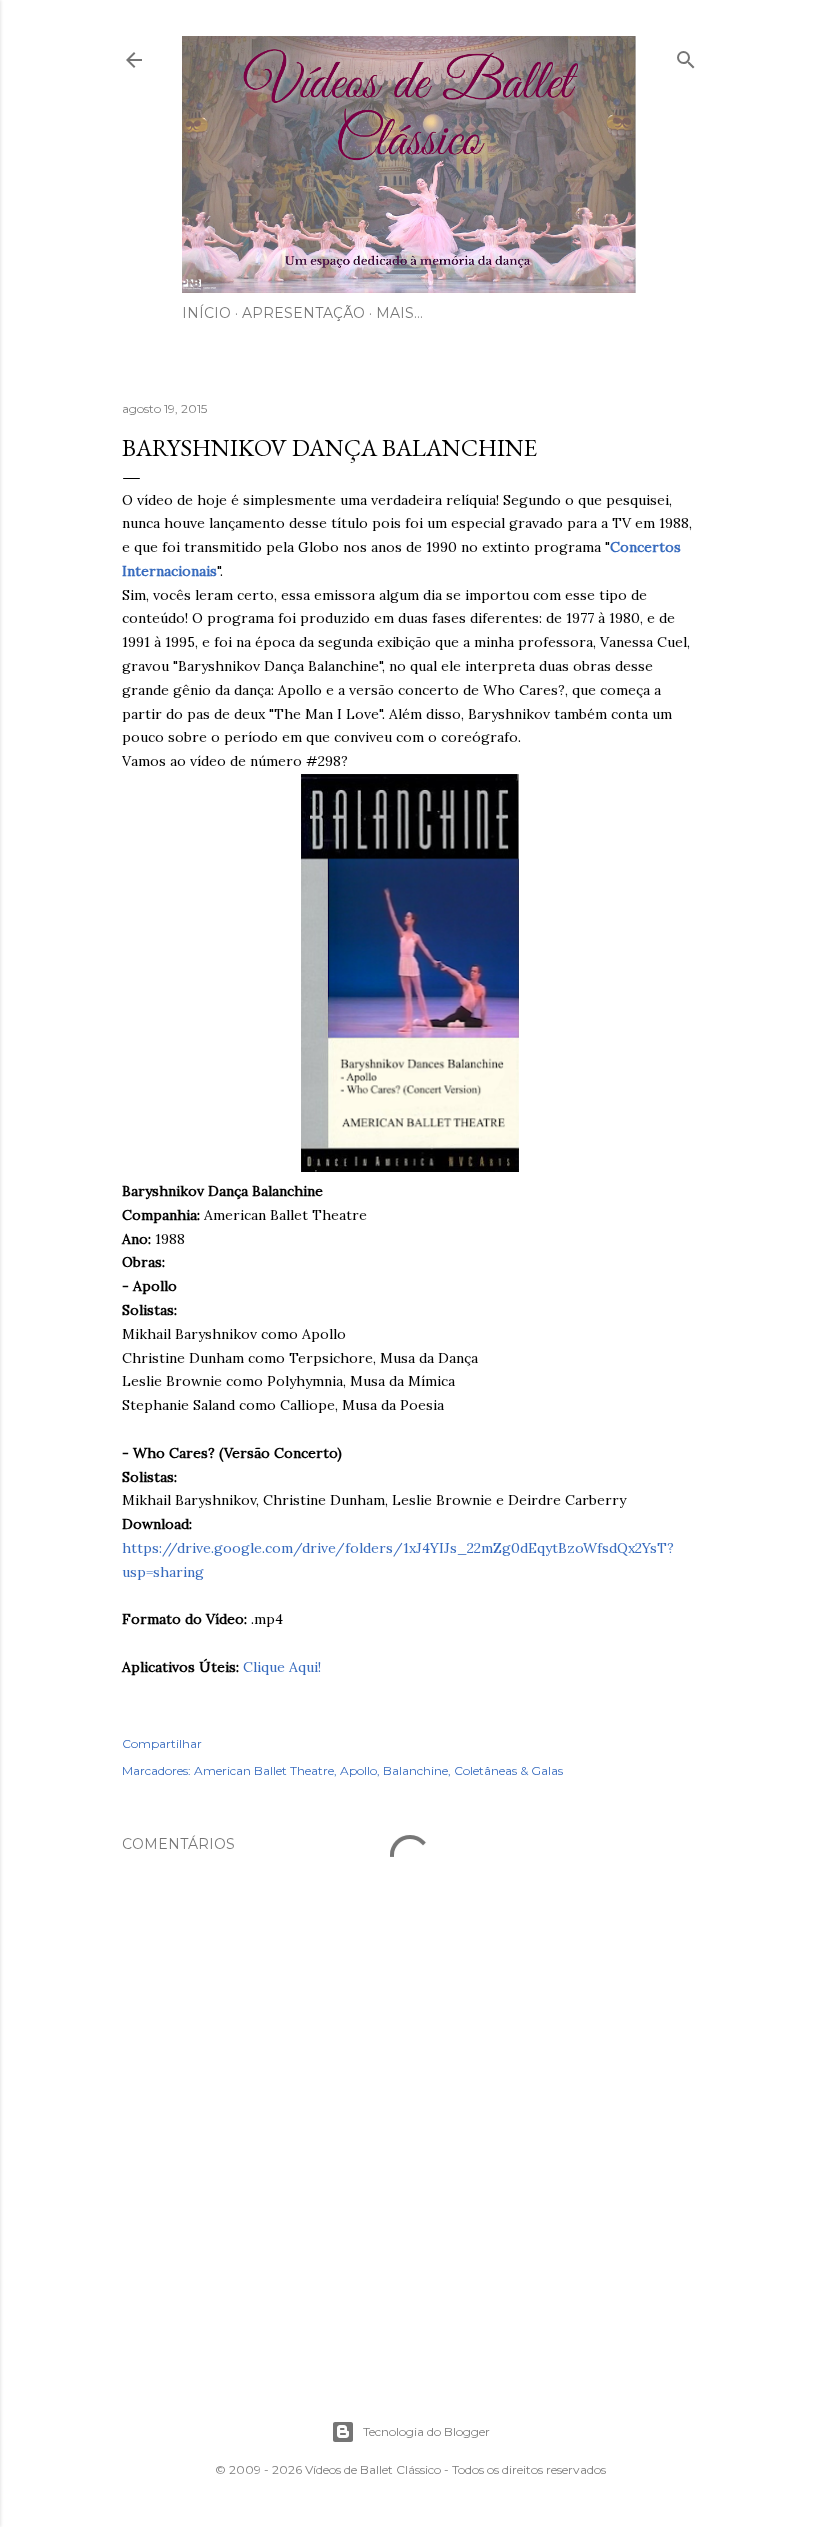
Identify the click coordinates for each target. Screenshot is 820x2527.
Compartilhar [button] (162, 1743)
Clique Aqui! (282, 1667)
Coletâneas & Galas (508, 1770)
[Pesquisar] (686, 55)
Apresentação (303, 313)
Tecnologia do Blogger (426, 2431)
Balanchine (415, 1770)
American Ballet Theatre (264, 1770)
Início (206, 313)
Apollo (358, 1770)
